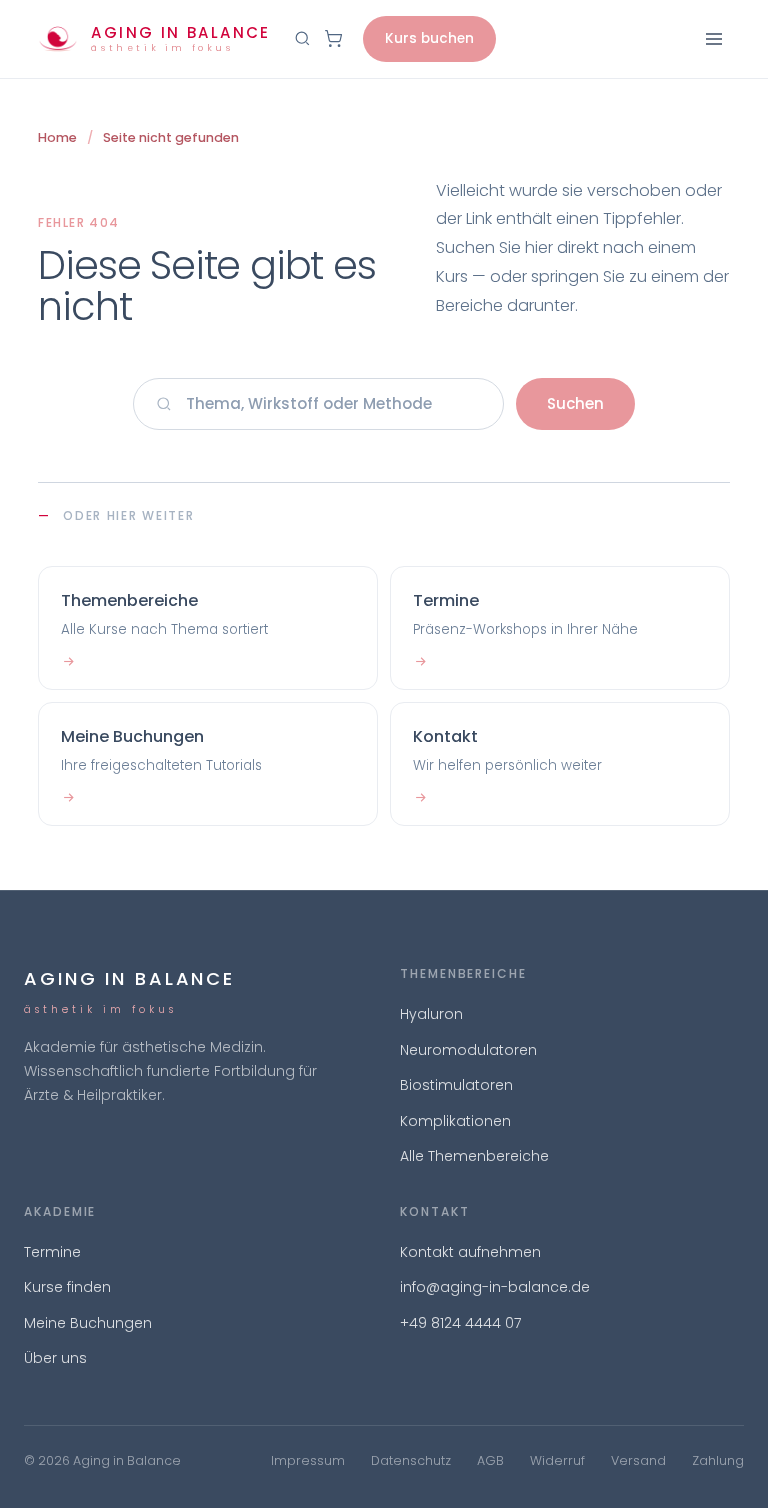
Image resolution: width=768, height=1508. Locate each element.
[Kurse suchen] (302, 38)
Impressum (308, 1460)
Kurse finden (67, 1287)
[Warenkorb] (333, 38)
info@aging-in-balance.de (495, 1287)
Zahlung (718, 1460)
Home (57, 137)
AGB (490, 1460)
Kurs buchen (429, 38)
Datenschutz (411, 1460)
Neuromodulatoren (468, 1050)
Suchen (575, 403)
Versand (638, 1460)
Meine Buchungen (88, 1323)
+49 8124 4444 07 (460, 1323)
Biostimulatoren (456, 1085)
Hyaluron (431, 1014)
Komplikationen (455, 1121)
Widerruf (557, 1460)
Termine (52, 1252)
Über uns (55, 1358)
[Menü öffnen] (714, 39)
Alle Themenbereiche (474, 1156)
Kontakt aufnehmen (470, 1252)
